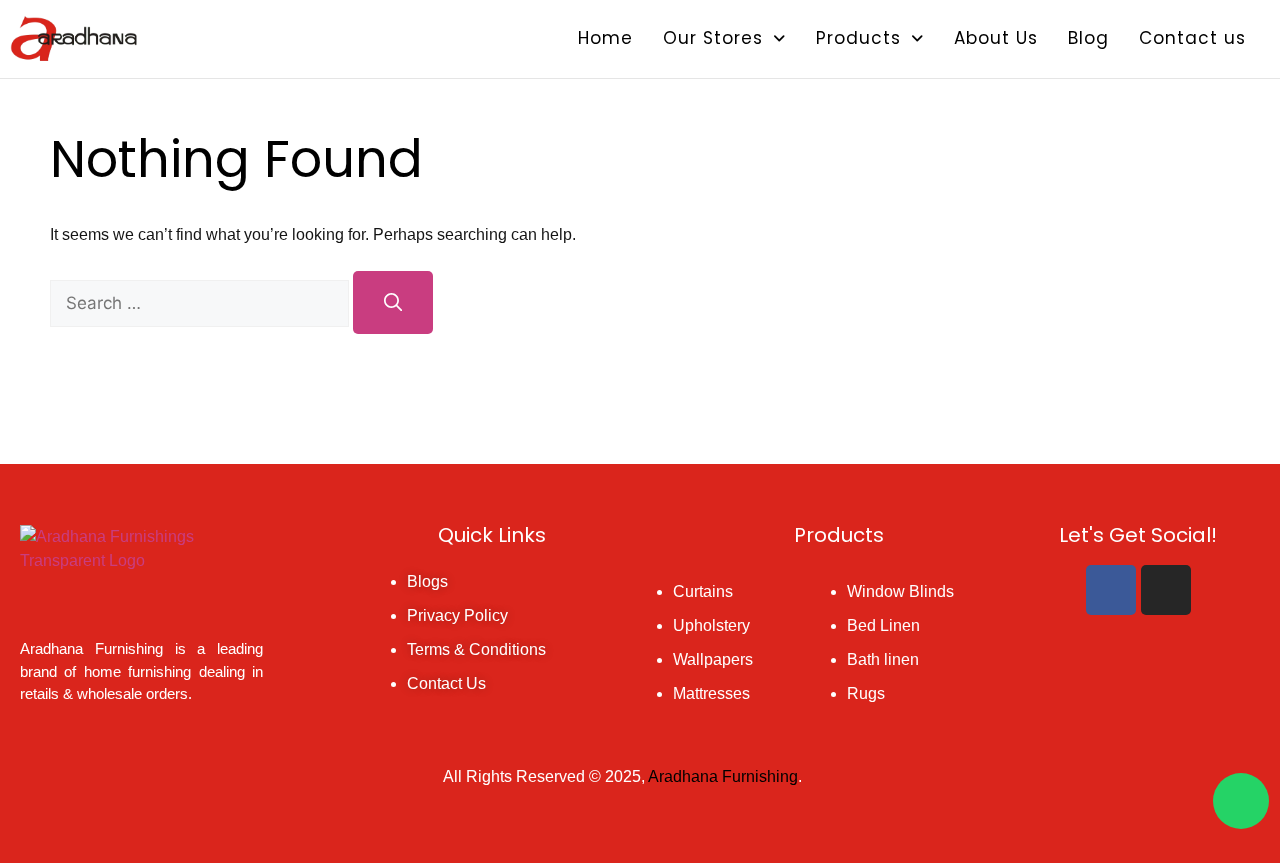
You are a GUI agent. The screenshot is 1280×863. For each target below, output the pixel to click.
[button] (724, 38)
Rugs (866, 693)
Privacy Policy (457, 615)
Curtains (703, 591)
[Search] (393, 303)
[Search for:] (201, 303)
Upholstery (711, 625)
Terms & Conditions (476, 649)
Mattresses (711, 693)
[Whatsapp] (1241, 801)
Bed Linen (883, 625)
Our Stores (713, 38)
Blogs (427, 581)
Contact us (1192, 38)
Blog (1088, 38)
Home (605, 38)
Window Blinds (900, 591)
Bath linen (883, 659)
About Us (996, 38)
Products (858, 38)
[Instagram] (1166, 590)
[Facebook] (1111, 590)
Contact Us (446, 683)
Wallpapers (713, 659)
